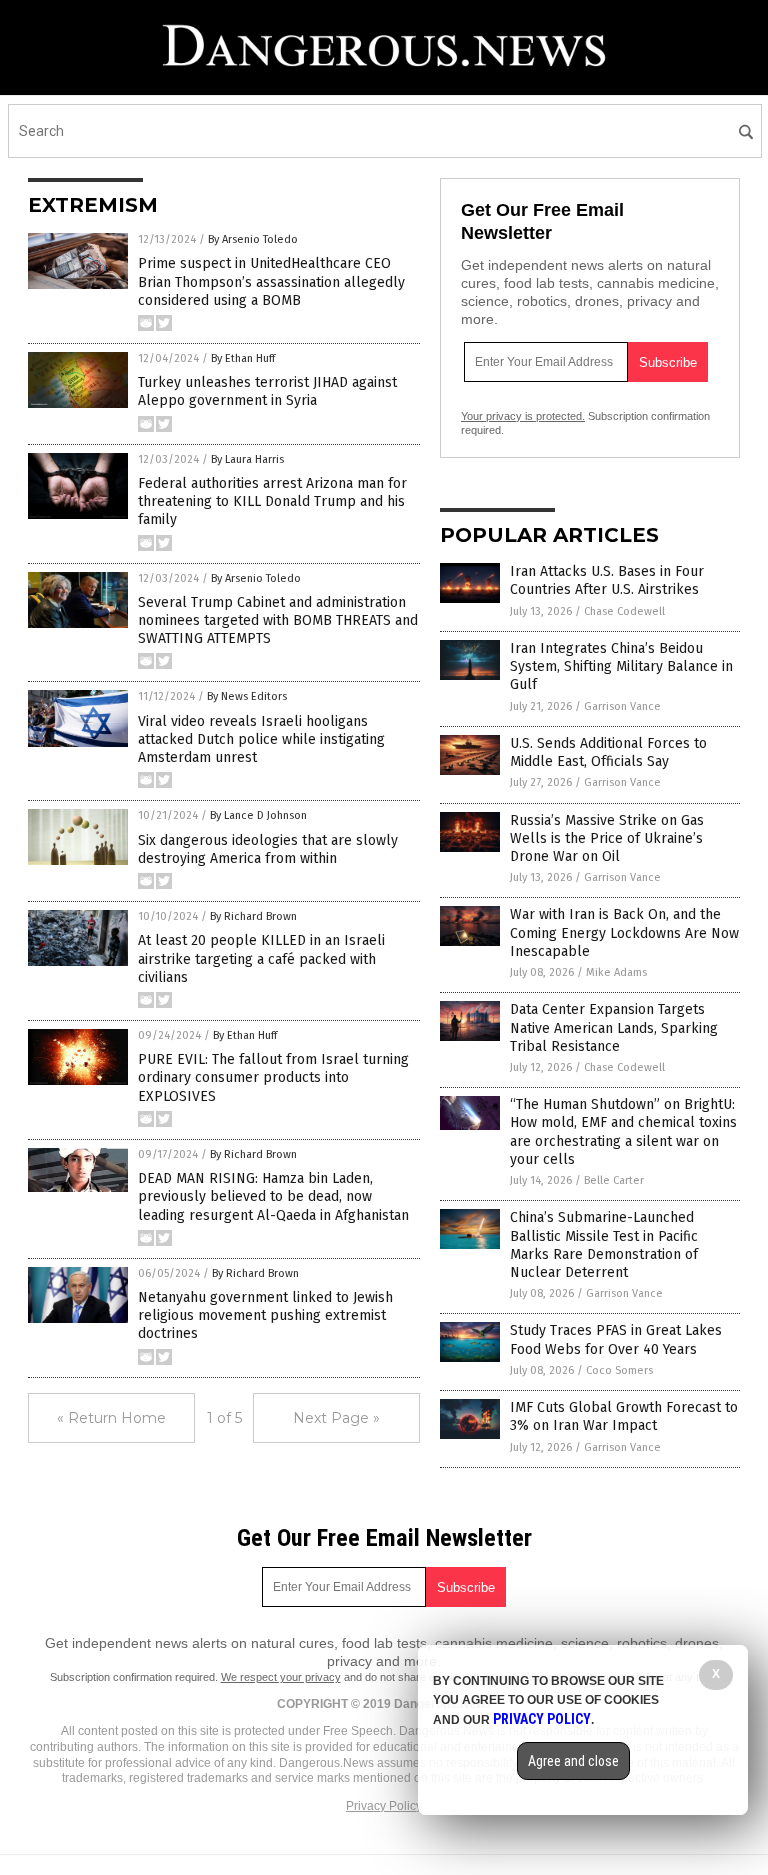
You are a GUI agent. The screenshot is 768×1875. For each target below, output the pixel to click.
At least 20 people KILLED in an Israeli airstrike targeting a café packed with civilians (261, 958)
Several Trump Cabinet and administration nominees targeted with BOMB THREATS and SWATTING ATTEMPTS (278, 620)
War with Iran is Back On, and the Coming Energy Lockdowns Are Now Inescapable (624, 932)
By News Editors (247, 696)
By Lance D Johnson (258, 815)
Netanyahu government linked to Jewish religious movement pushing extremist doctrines (265, 1315)
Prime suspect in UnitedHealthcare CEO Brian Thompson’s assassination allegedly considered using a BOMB (271, 281)
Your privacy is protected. (523, 416)
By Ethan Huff (243, 358)
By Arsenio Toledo (253, 239)
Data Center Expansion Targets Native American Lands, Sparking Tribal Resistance (614, 1027)
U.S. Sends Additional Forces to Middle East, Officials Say (608, 752)
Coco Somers (619, 1370)
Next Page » (336, 1418)
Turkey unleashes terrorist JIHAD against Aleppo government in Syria (267, 391)
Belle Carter (614, 1180)
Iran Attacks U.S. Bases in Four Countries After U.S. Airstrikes (607, 580)
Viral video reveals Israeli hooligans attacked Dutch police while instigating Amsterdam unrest (261, 739)
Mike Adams (616, 972)
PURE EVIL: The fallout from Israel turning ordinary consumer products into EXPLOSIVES (273, 1077)
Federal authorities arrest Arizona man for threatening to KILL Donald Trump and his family (272, 501)
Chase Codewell (624, 611)
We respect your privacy (281, 1677)
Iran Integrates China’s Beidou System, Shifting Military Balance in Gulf (621, 666)
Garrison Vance (622, 706)
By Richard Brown (253, 916)
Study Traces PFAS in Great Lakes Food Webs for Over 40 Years (616, 1339)
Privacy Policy (384, 1806)
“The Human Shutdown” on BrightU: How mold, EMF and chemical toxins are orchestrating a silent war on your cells (623, 1132)
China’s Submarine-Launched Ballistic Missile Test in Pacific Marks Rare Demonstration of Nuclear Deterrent (604, 1245)
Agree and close (573, 1761)
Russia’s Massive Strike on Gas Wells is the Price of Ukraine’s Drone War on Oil (607, 838)
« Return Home (111, 1418)
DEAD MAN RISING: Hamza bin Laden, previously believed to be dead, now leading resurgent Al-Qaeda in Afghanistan (273, 1196)
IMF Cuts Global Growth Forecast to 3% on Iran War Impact (624, 1416)
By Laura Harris (247, 459)
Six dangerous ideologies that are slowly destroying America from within (268, 849)
